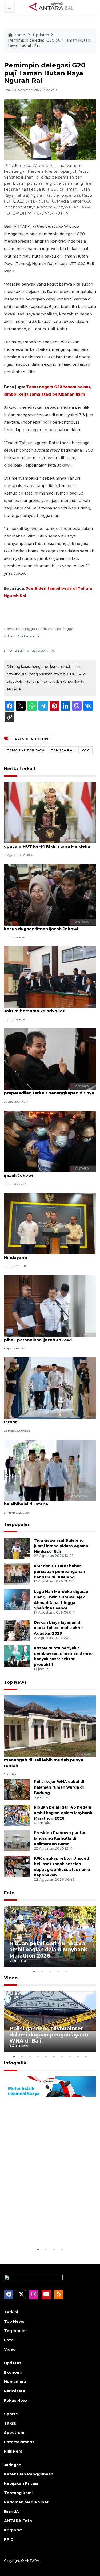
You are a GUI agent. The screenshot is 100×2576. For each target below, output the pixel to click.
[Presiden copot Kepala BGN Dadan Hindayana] (50, 1223)
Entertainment (19, 2442)
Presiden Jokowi (32, 739)
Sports (11, 2414)
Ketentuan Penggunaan (29, 2474)
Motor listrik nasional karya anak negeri (46, 2230)
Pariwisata (15, 2391)
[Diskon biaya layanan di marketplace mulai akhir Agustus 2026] (17, 1630)
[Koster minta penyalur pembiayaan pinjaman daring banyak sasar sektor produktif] (17, 1656)
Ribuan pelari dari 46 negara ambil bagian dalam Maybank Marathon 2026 (63, 1813)
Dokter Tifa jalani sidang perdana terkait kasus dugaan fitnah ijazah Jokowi (48, 926)
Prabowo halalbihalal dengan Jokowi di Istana (46, 1419)
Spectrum (14, 2433)
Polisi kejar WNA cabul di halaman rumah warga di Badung (59, 1787)
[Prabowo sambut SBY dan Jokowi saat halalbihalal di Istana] (50, 1470)
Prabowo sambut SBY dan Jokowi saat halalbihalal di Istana (46, 1501)
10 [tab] (86, 2056)
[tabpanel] (50, 1937)
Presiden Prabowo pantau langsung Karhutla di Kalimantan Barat (60, 1838)
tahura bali (63, 750)
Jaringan (13, 2465)
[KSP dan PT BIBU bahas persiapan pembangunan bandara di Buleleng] (17, 1574)
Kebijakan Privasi (21, 2483)
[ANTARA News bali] (55, 7)
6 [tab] (54, 2056)
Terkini (11, 2312)
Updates (41, 35)
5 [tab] (66, 1971)
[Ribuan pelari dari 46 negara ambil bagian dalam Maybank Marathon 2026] (17, 1815)
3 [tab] (50, 1971)
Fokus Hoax (16, 2400)
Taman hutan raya (26, 750)
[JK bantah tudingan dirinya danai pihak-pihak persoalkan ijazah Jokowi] (50, 1306)
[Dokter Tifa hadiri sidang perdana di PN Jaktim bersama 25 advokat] (50, 977)
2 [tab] (42, 1971)
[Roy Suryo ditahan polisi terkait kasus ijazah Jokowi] (50, 1141)
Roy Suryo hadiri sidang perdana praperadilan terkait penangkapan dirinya (49, 1090)
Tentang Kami (18, 2493)
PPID (9, 2539)
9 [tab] (78, 2056)
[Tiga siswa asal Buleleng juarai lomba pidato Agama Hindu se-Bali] (17, 1548)
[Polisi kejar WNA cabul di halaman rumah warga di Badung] (17, 1789)
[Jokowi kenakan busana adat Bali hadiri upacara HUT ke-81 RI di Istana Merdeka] (50, 812)
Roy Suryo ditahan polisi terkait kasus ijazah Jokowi (45, 1172)
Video (11, 1978)
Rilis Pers (13, 2451)
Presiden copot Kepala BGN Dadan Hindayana (41, 1255)
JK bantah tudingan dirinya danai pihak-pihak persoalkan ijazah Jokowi (47, 1337)
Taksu (10, 2423)
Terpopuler (17, 1524)
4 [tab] (58, 1971)
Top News (15, 1682)
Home (19, 35)
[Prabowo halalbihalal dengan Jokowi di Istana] (50, 1388)
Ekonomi (13, 2372)
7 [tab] (62, 2056)
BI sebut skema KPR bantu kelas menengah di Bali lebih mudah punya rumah (44, 1760)
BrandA (11, 2511)
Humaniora (15, 2382)
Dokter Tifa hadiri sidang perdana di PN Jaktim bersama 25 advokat (47, 1008)
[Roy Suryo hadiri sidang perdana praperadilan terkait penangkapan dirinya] (50, 1059)
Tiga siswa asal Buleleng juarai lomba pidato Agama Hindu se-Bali (61, 1546)
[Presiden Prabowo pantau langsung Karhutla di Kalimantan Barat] (17, 1841)
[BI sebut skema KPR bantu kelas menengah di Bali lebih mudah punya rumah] (50, 1726)
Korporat (13, 2530)
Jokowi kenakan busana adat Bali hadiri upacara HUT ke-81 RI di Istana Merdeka (47, 843)
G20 (86, 750)
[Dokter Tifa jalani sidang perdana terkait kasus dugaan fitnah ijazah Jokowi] (50, 895)
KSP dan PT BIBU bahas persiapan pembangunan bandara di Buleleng (59, 1572)
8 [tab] (70, 2056)
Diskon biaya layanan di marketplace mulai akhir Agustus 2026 (58, 1628)
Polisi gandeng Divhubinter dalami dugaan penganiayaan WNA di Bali (49, 2035)
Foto (9, 1893)
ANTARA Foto (18, 2521)
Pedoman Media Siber (26, 2502)
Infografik (15, 2063)
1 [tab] (34, 1971)
